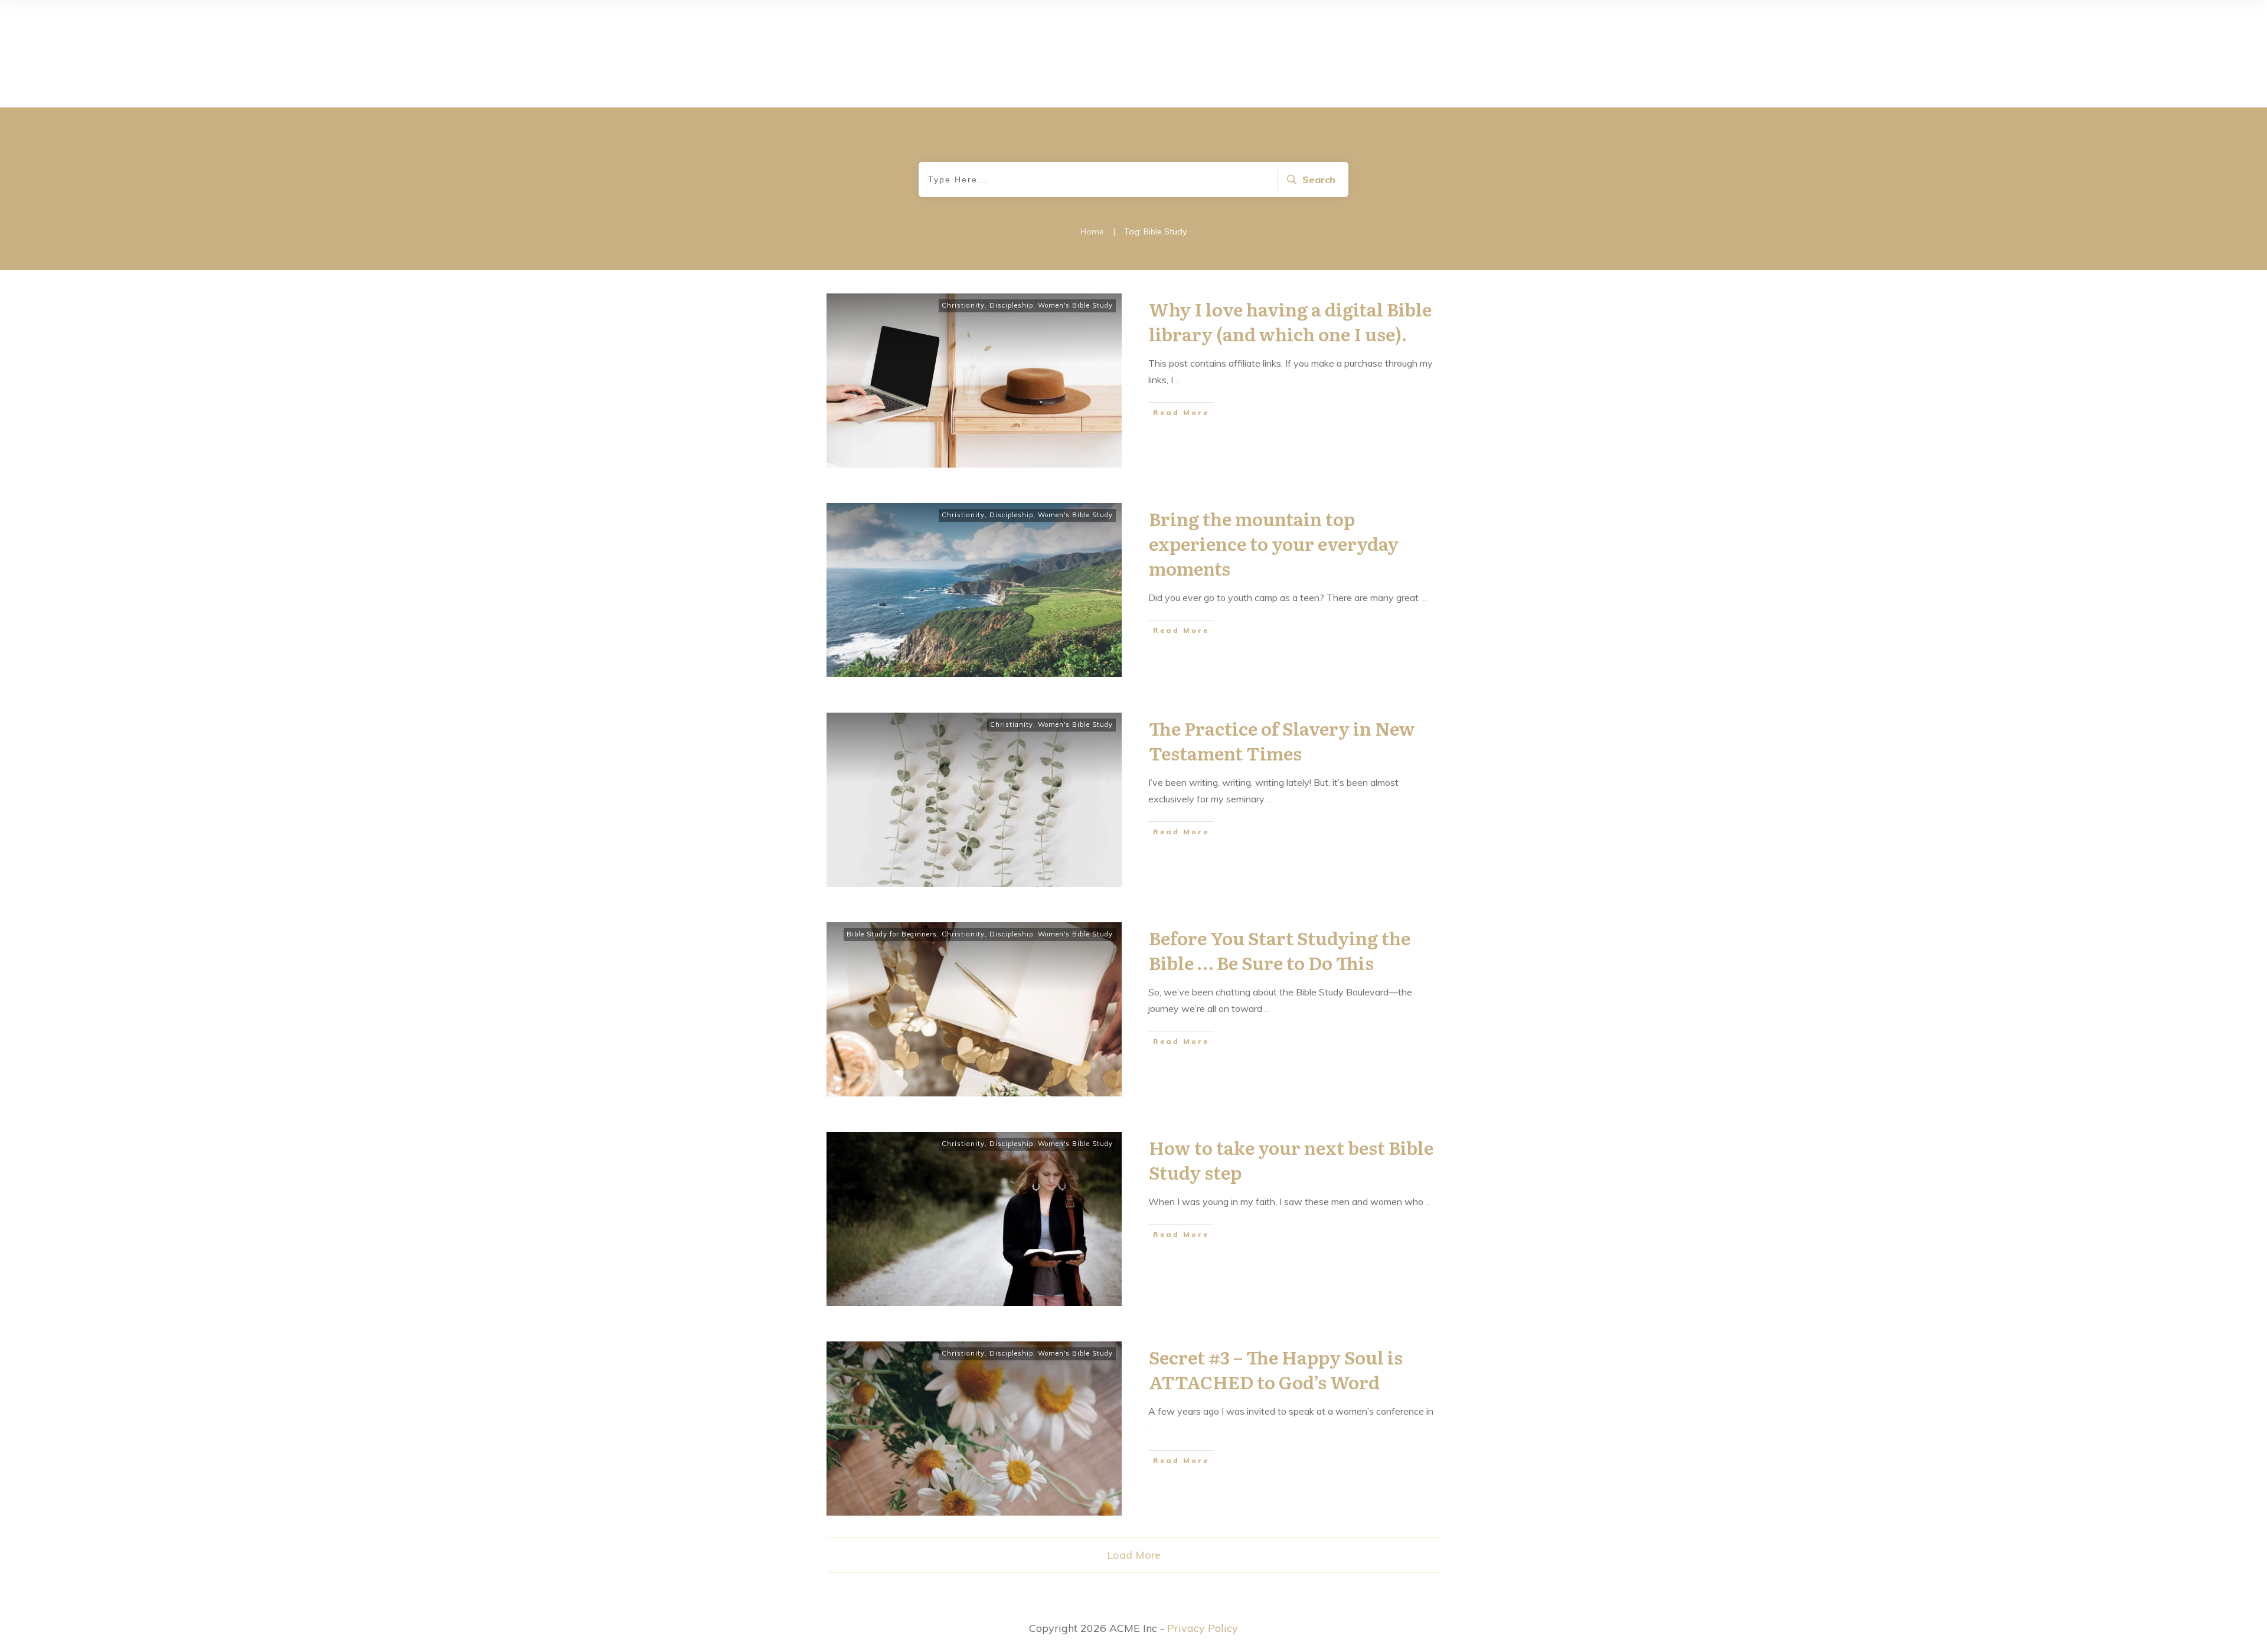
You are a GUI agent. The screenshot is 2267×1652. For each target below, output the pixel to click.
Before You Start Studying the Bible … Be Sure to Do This (1280, 950)
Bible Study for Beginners (892, 934)
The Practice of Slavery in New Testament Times (1282, 740)
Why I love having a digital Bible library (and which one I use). (1290, 321)
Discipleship (1011, 305)
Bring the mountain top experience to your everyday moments (1274, 543)
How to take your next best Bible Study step (1291, 1160)
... (1178, 380)
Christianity (963, 305)
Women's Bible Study (1075, 305)
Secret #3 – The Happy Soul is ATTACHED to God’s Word (1276, 1369)
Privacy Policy (1203, 1628)
